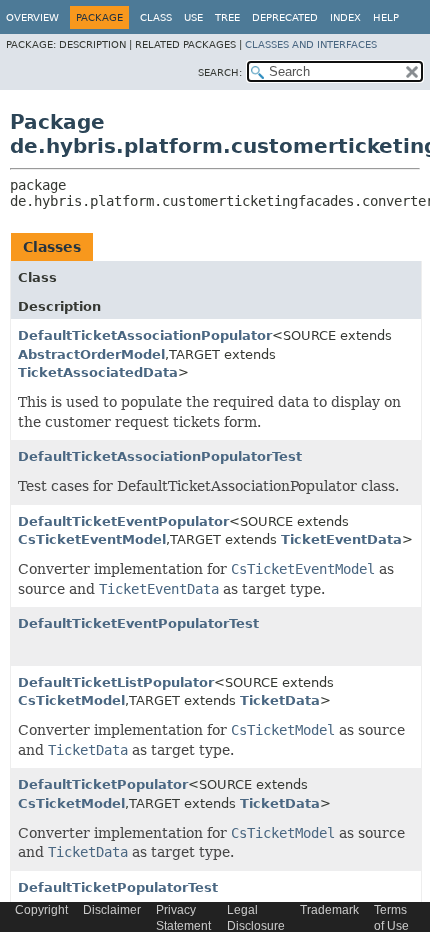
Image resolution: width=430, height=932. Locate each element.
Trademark (329, 910)
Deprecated (285, 17)
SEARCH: (220, 72)
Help (386, 17)
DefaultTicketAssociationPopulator (145, 335)
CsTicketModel (71, 700)
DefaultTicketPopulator (103, 784)
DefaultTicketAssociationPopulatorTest (160, 456)
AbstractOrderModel (91, 354)
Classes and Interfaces (311, 44)
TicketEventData (341, 539)
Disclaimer (112, 910)
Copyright (41, 910)
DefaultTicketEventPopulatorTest (138, 623)
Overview (32, 17)
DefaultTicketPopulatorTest (118, 887)
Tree (227, 17)
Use (193, 17)
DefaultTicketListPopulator (116, 682)
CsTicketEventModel (92, 539)
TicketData (280, 700)
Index (345, 17)
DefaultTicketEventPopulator (123, 521)
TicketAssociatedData (98, 372)
